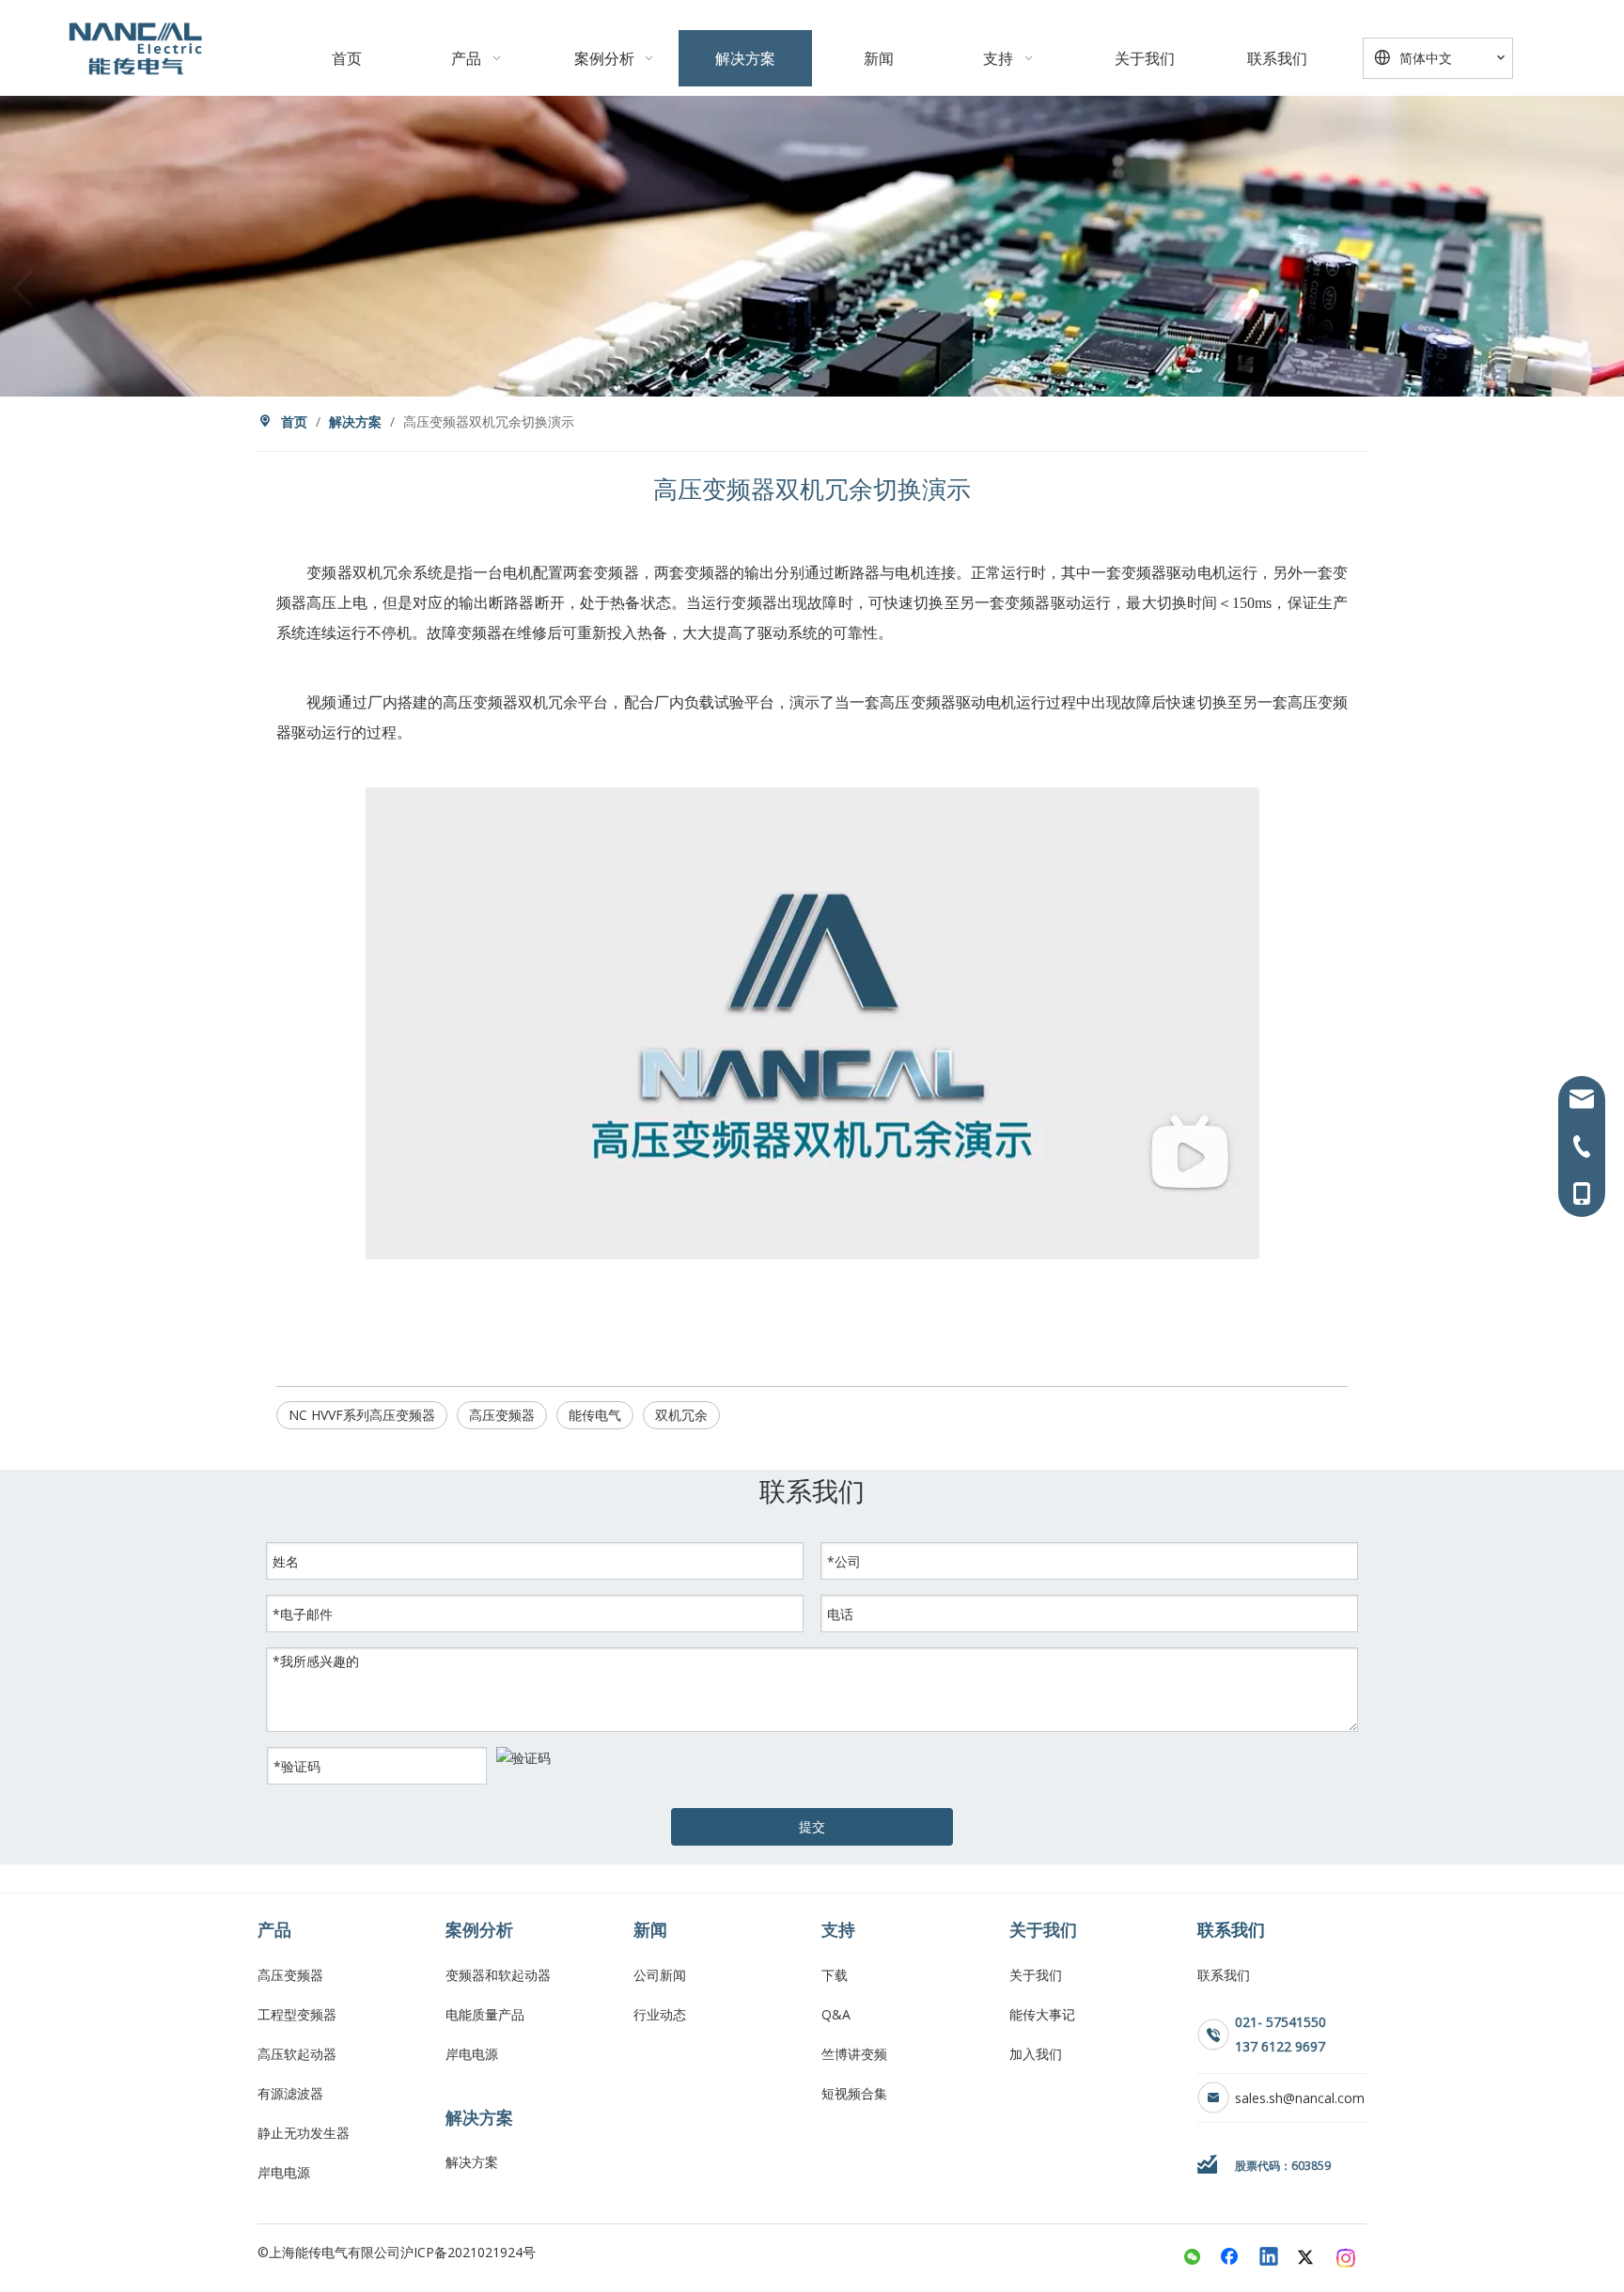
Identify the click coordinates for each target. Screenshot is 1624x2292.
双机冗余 (681, 1415)
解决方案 (472, 2162)
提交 (812, 1826)
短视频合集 (854, 2093)
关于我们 (1036, 1975)
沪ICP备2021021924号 (468, 2252)
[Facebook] (1231, 2258)
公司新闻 (660, 1975)
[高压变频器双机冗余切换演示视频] (812, 1254)
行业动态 (660, 2014)
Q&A (836, 2014)
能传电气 (595, 1415)
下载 (835, 1975)
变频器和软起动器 (498, 1975)
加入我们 (1036, 2054)
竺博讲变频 (854, 2054)
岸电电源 (284, 2172)
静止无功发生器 (304, 2133)
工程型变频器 (297, 2014)
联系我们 (1224, 1975)
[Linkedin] (1270, 2258)
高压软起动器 (297, 2054)
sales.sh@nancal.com (1300, 2098)
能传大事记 (1042, 2014)
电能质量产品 (485, 2014)
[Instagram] (1347, 2258)
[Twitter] (1308, 2258)
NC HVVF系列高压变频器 (362, 1415)
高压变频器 (502, 1415)
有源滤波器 (290, 2093)
